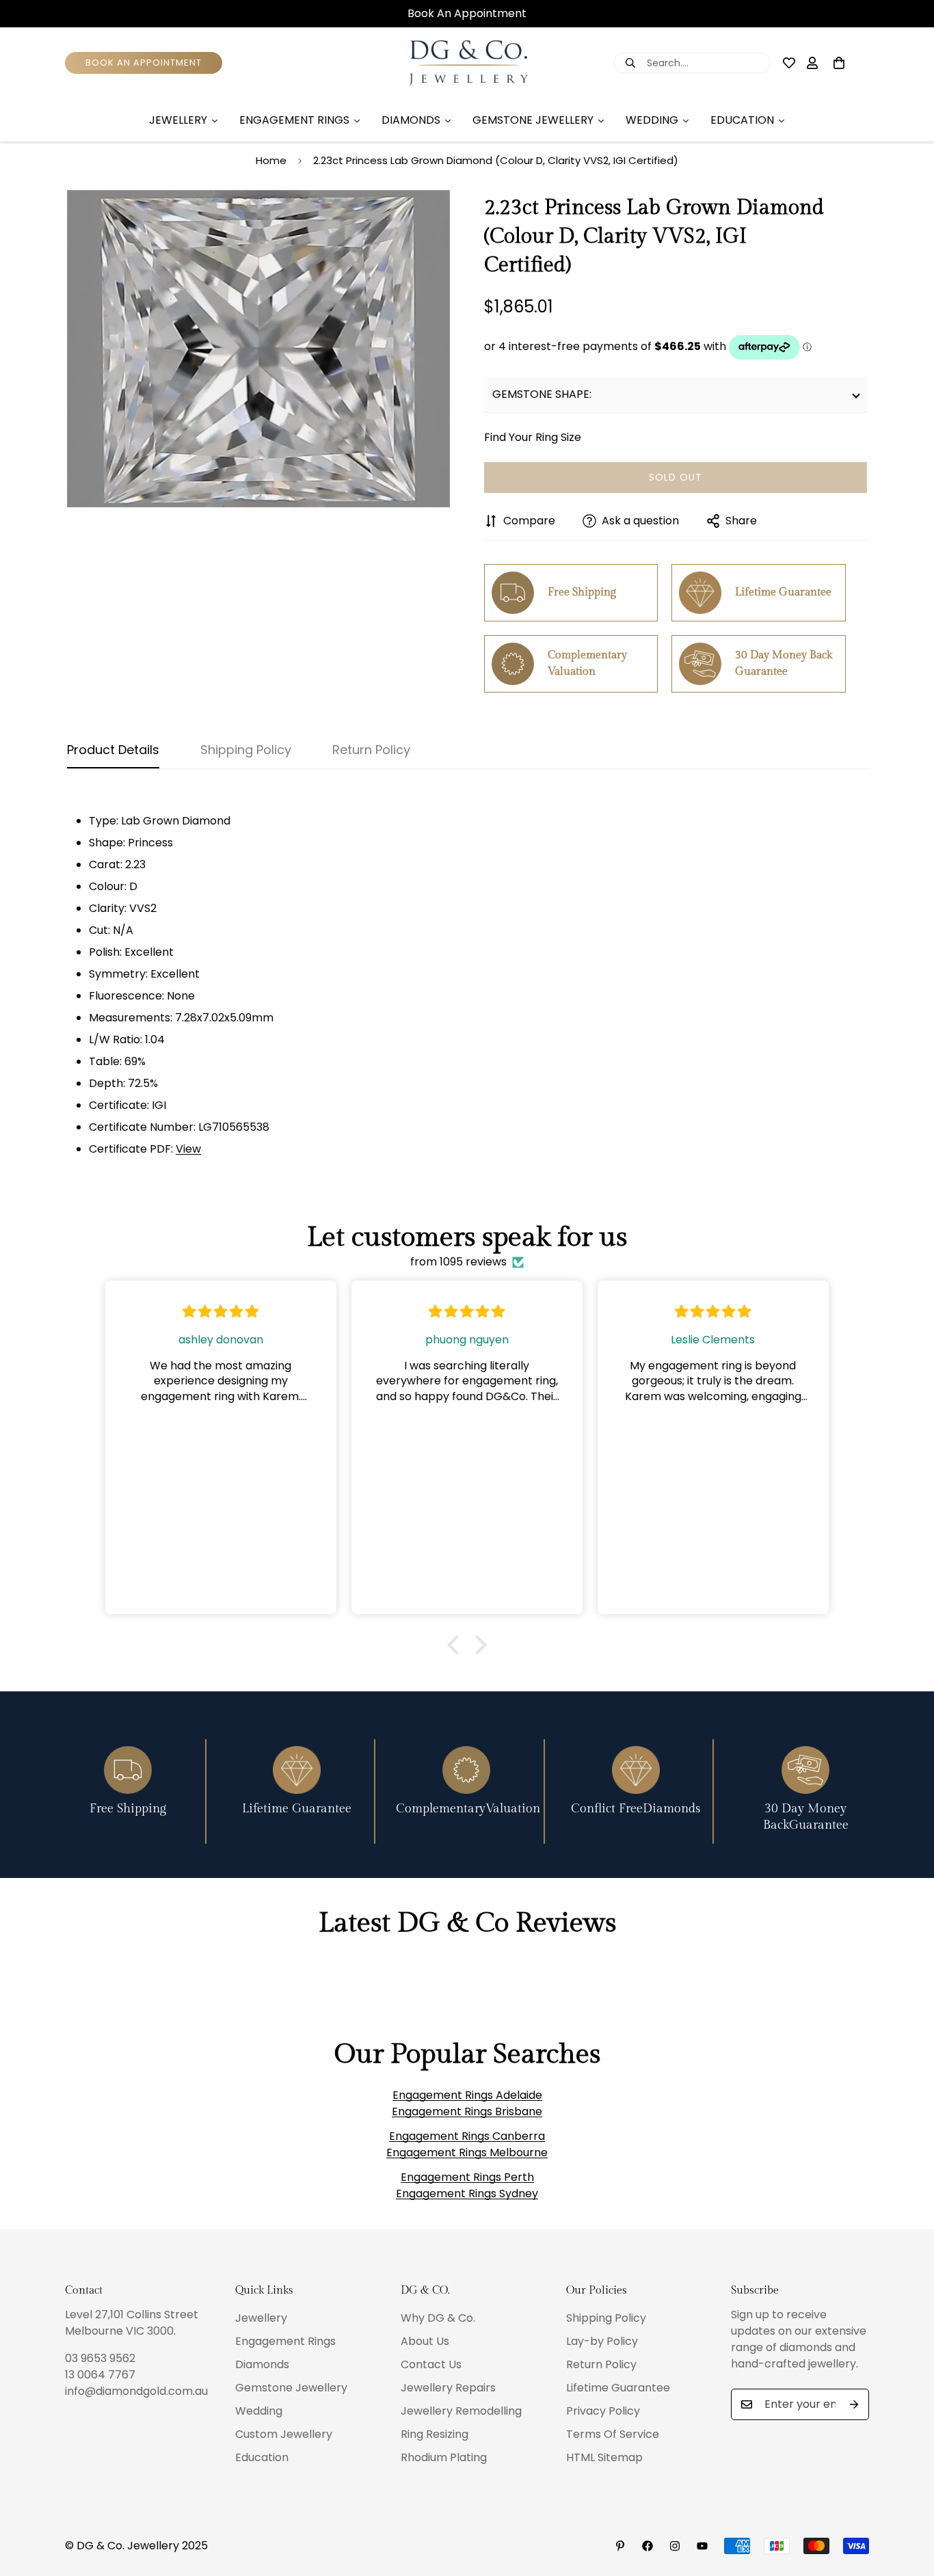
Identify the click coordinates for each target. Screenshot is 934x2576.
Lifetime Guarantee (618, 2388)
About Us (425, 2341)
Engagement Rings (285, 2341)
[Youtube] (702, 2546)
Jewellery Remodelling (461, 2411)
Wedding (259, 2411)
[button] (457, 1645)
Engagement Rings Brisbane (467, 2111)
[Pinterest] (620, 2546)
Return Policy (601, 2364)
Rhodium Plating (444, 2457)
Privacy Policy (603, 2411)
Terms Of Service (613, 2434)
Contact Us (431, 2364)
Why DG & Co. (438, 2318)
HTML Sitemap (604, 2457)
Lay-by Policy (602, 2341)
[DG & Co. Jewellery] (467, 63)
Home (271, 160)
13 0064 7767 (100, 2375)
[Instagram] (675, 2546)
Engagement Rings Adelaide (467, 2095)
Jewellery (261, 2318)
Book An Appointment (467, 14)
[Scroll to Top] (907, 2501)
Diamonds (262, 2364)
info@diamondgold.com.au (136, 2391)
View (188, 1149)
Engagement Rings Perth (467, 2177)
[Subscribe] (854, 2404)
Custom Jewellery (284, 2434)
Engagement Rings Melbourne (467, 2152)
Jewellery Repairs (448, 2388)
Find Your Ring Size (533, 437)
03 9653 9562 (100, 2358)
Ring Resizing (435, 2434)
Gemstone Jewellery (291, 2388)
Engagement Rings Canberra (467, 2136)
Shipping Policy (606, 2318)
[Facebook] (648, 2546)
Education (262, 2457)
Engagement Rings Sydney (467, 2193)
